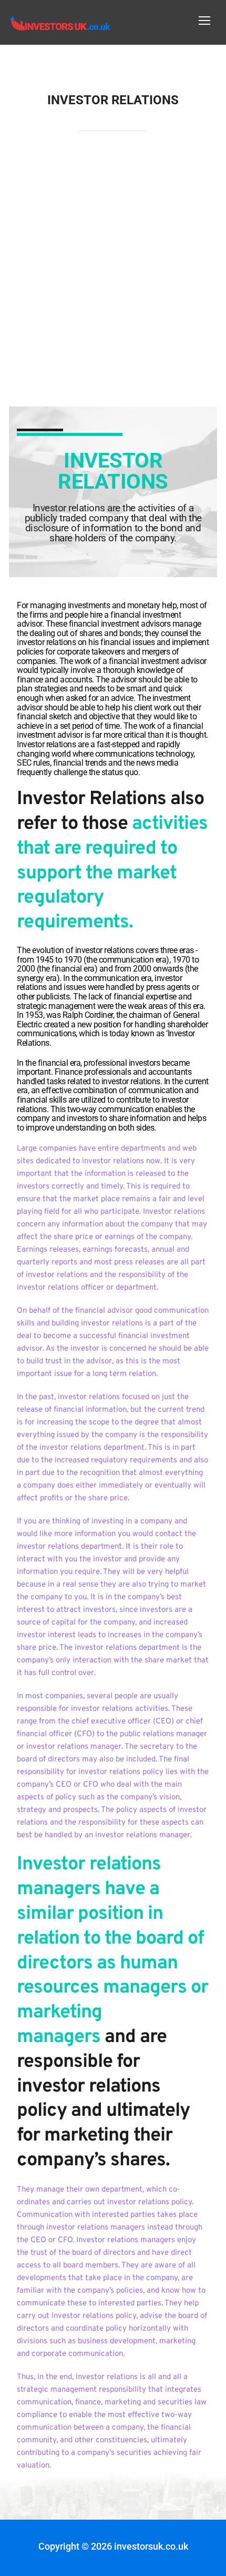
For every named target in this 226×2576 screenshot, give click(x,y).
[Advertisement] (113, 270)
